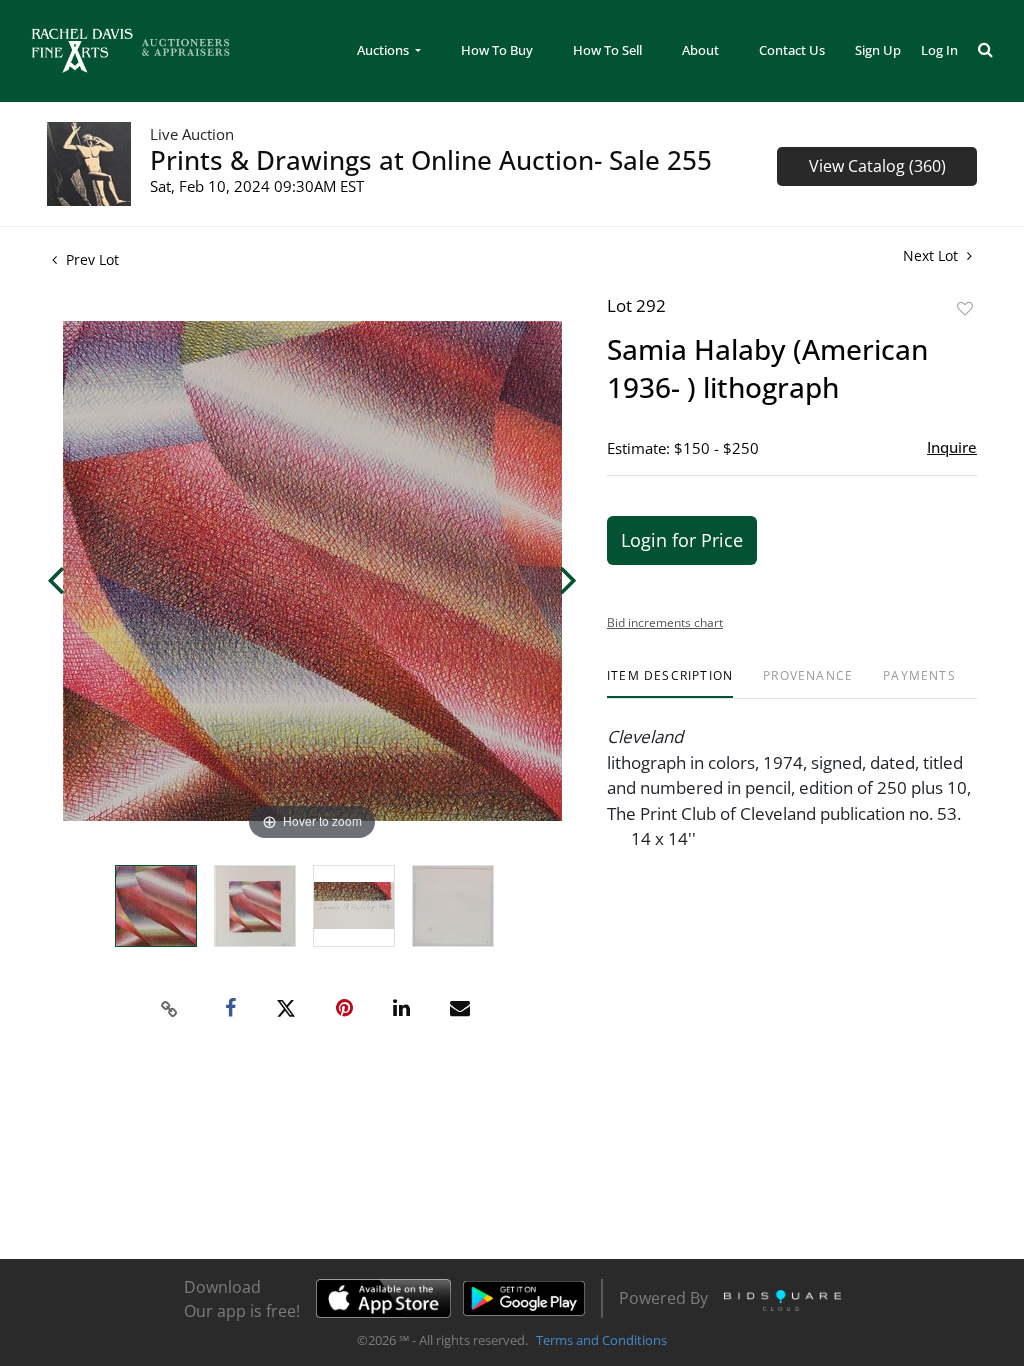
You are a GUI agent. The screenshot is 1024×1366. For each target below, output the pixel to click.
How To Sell (607, 50)
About (700, 50)
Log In (939, 50)
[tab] (670, 683)
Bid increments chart (665, 622)
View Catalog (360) (877, 166)
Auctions (384, 50)
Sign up (878, 50)
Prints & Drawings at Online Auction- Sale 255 (431, 160)
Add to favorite (965, 308)
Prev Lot (90, 259)
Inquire (952, 447)
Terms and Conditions (601, 1340)
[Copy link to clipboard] (170, 1009)
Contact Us (792, 50)
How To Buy (497, 50)
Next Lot (932, 255)
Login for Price (682, 540)
